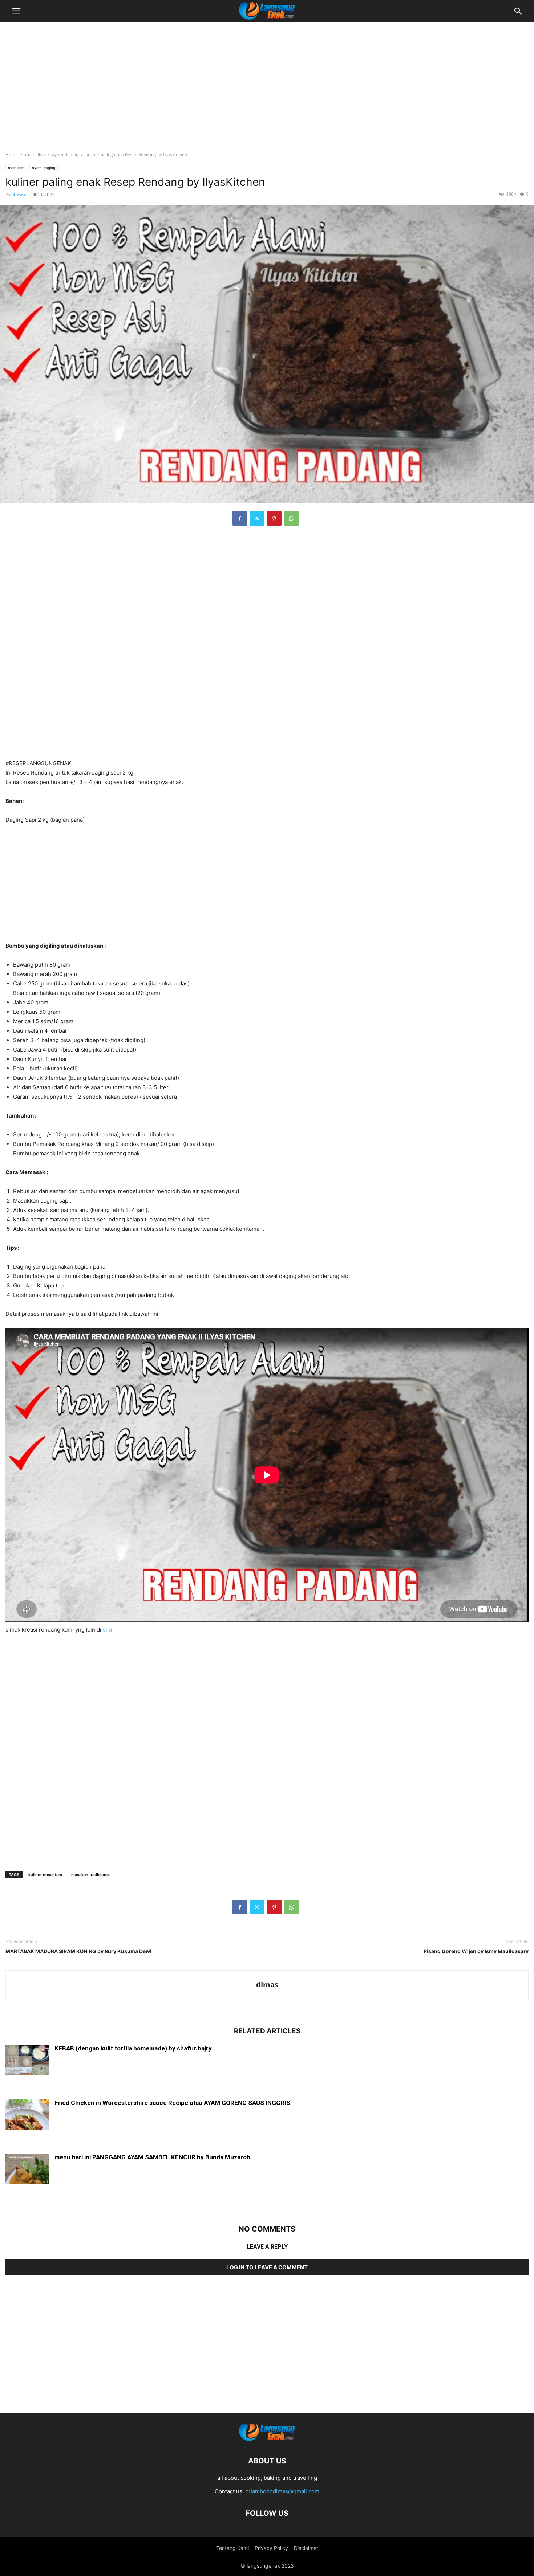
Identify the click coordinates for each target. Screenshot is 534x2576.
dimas (19, 195)
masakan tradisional (90, 1875)
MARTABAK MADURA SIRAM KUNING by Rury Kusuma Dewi (78, 1951)
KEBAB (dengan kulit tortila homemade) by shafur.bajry (133, 2048)
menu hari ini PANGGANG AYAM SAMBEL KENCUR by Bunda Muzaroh (152, 2157)
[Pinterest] (274, 518)
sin (107, 1630)
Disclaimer (306, 2548)
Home (12, 154)
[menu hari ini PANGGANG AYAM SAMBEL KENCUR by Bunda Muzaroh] (27, 2170)
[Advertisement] (267, 82)
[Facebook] (240, 518)
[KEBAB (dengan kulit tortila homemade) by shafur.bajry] (27, 2061)
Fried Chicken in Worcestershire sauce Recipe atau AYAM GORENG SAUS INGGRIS (172, 2103)
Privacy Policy (271, 2548)
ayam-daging (65, 154)
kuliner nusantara (45, 1875)
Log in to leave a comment (267, 2267)
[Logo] (267, 2439)
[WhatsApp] (292, 518)
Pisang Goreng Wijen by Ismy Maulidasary (476, 1951)
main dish (35, 154)
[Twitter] (257, 518)
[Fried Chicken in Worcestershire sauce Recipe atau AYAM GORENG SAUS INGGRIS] (27, 2115)
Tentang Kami (232, 2548)
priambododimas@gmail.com (282, 2491)
